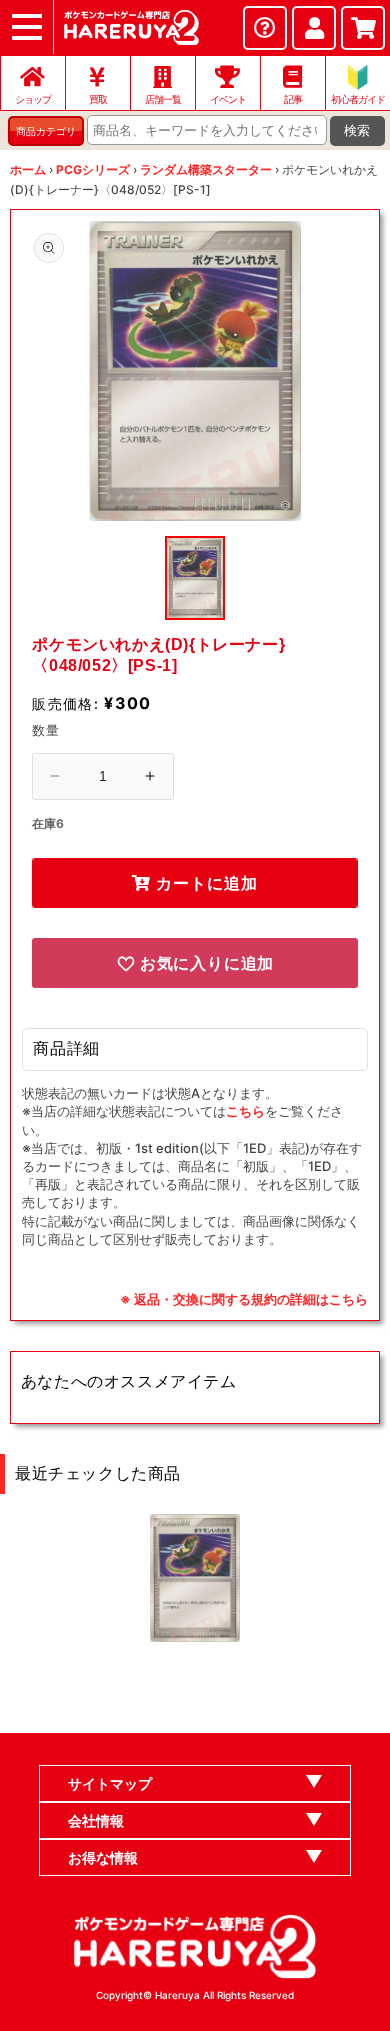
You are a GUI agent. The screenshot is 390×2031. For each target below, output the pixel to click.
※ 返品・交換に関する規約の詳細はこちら (244, 1299)
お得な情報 (103, 1857)
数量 (45, 730)
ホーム (28, 169)
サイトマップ (110, 1783)
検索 (357, 130)
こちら (245, 1111)
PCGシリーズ (93, 169)
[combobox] (207, 130)
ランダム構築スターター (206, 169)
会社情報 (96, 1820)
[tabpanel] (195, 371)
